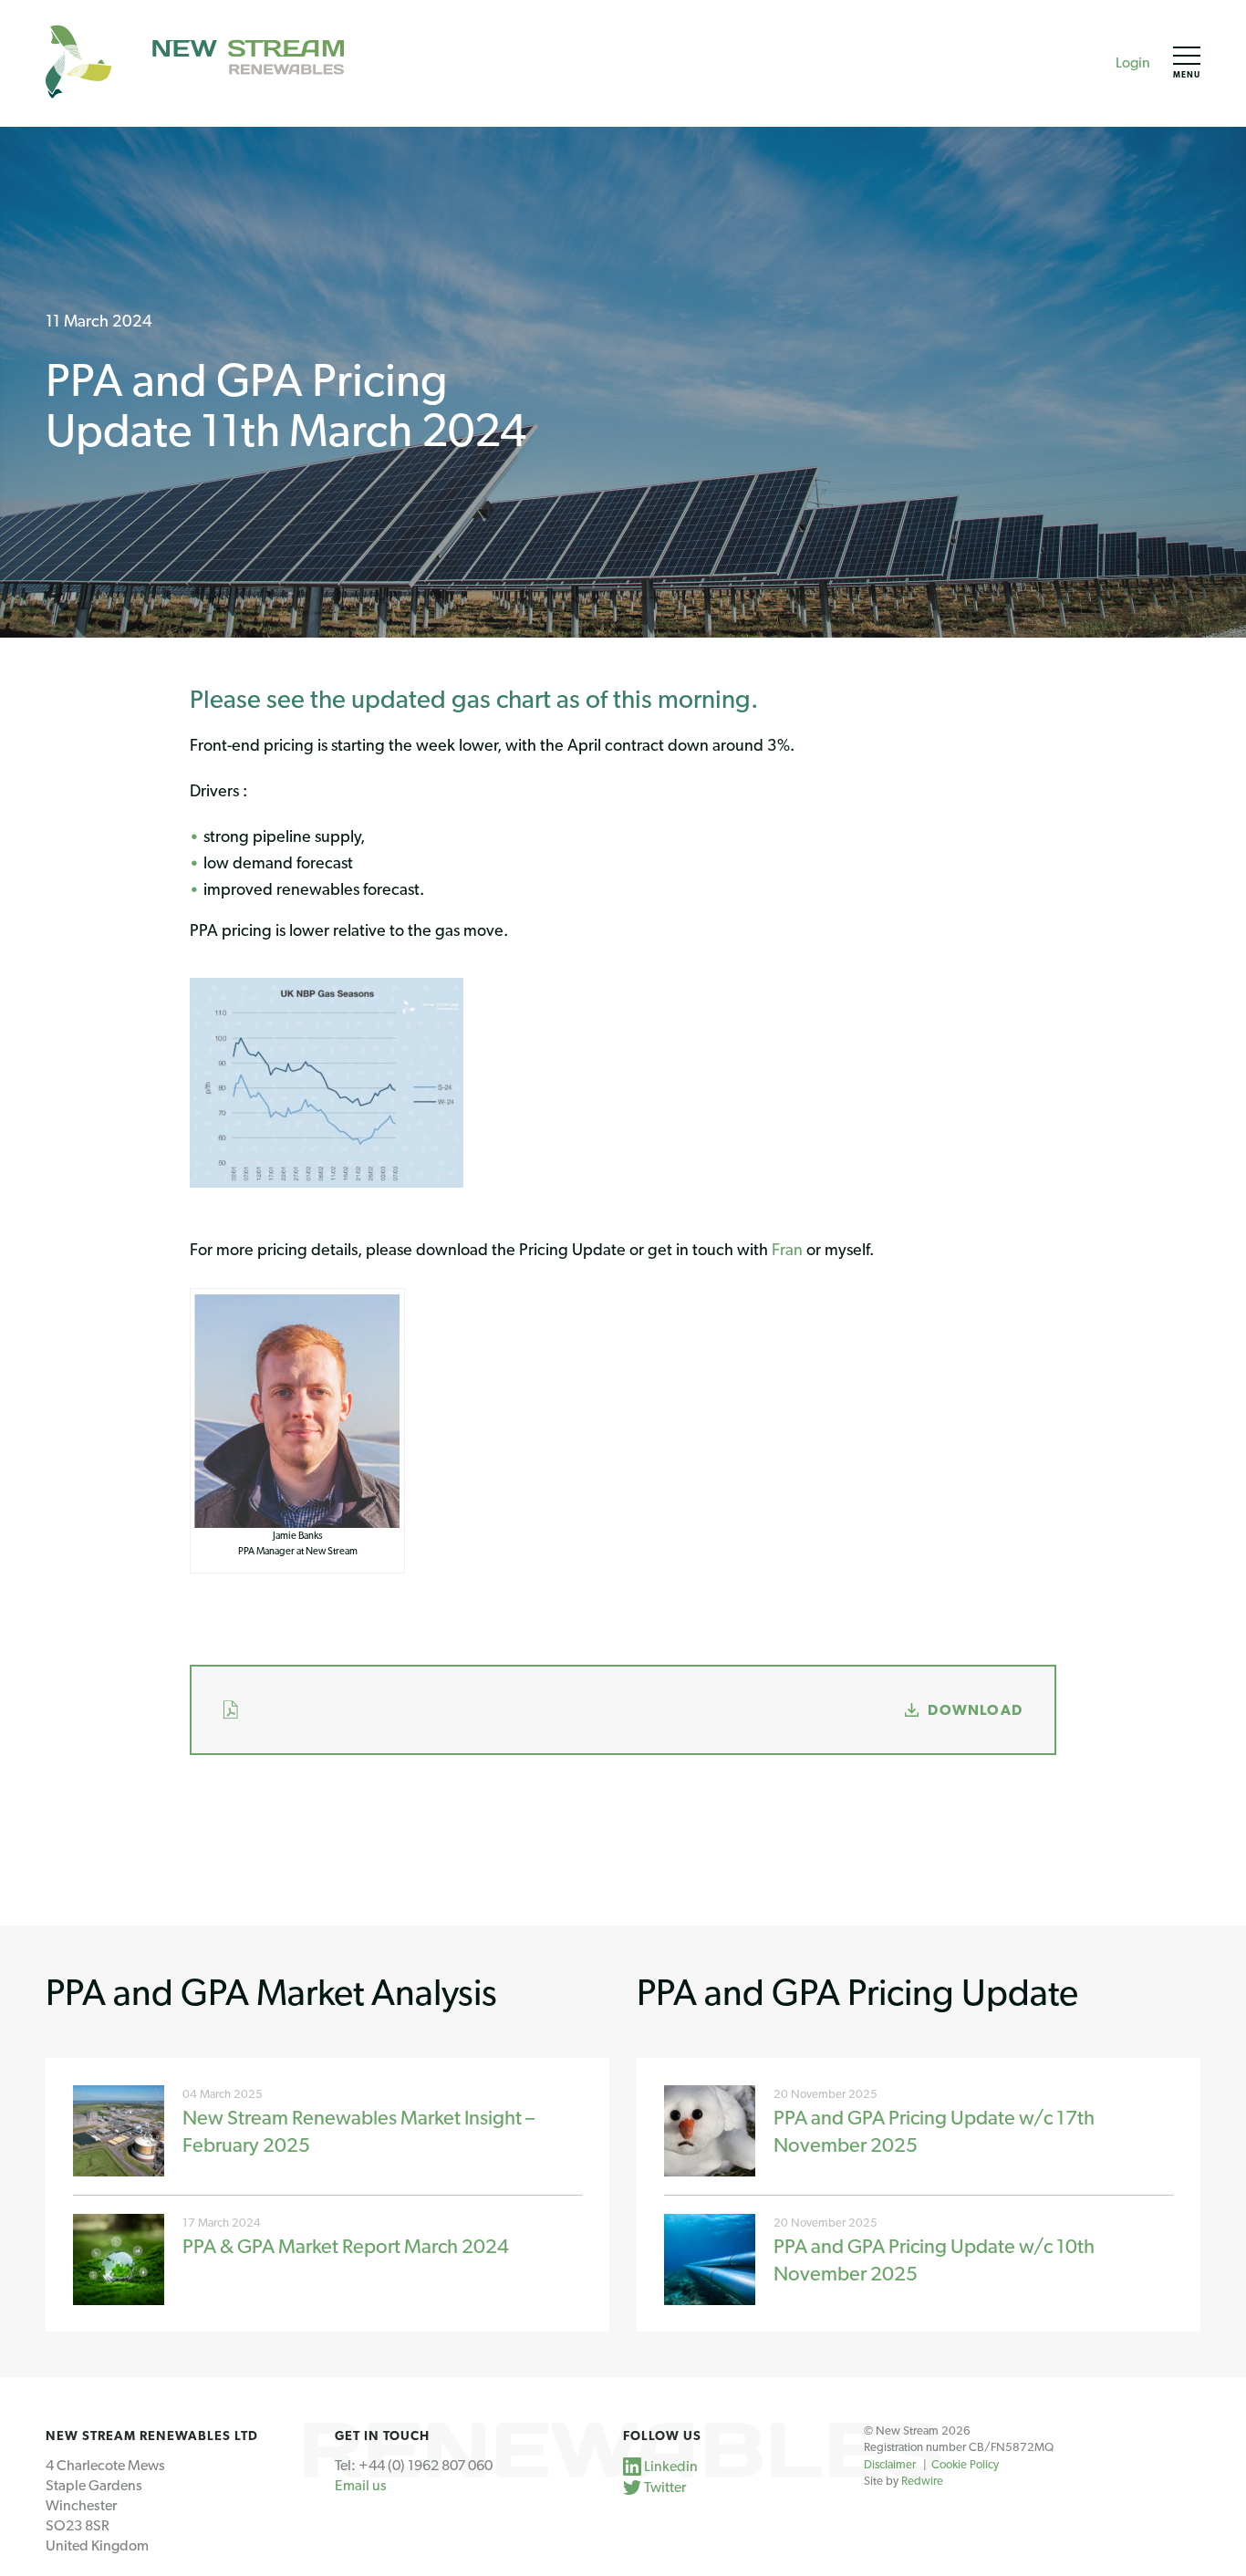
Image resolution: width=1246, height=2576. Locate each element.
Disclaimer (890, 2464)
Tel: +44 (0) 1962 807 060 (414, 2465)
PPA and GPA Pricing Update (857, 1992)
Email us (361, 2485)
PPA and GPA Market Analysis (271, 1992)
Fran (787, 1249)
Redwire (922, 2481)
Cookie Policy (965, 2464)
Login (1133, 62)
